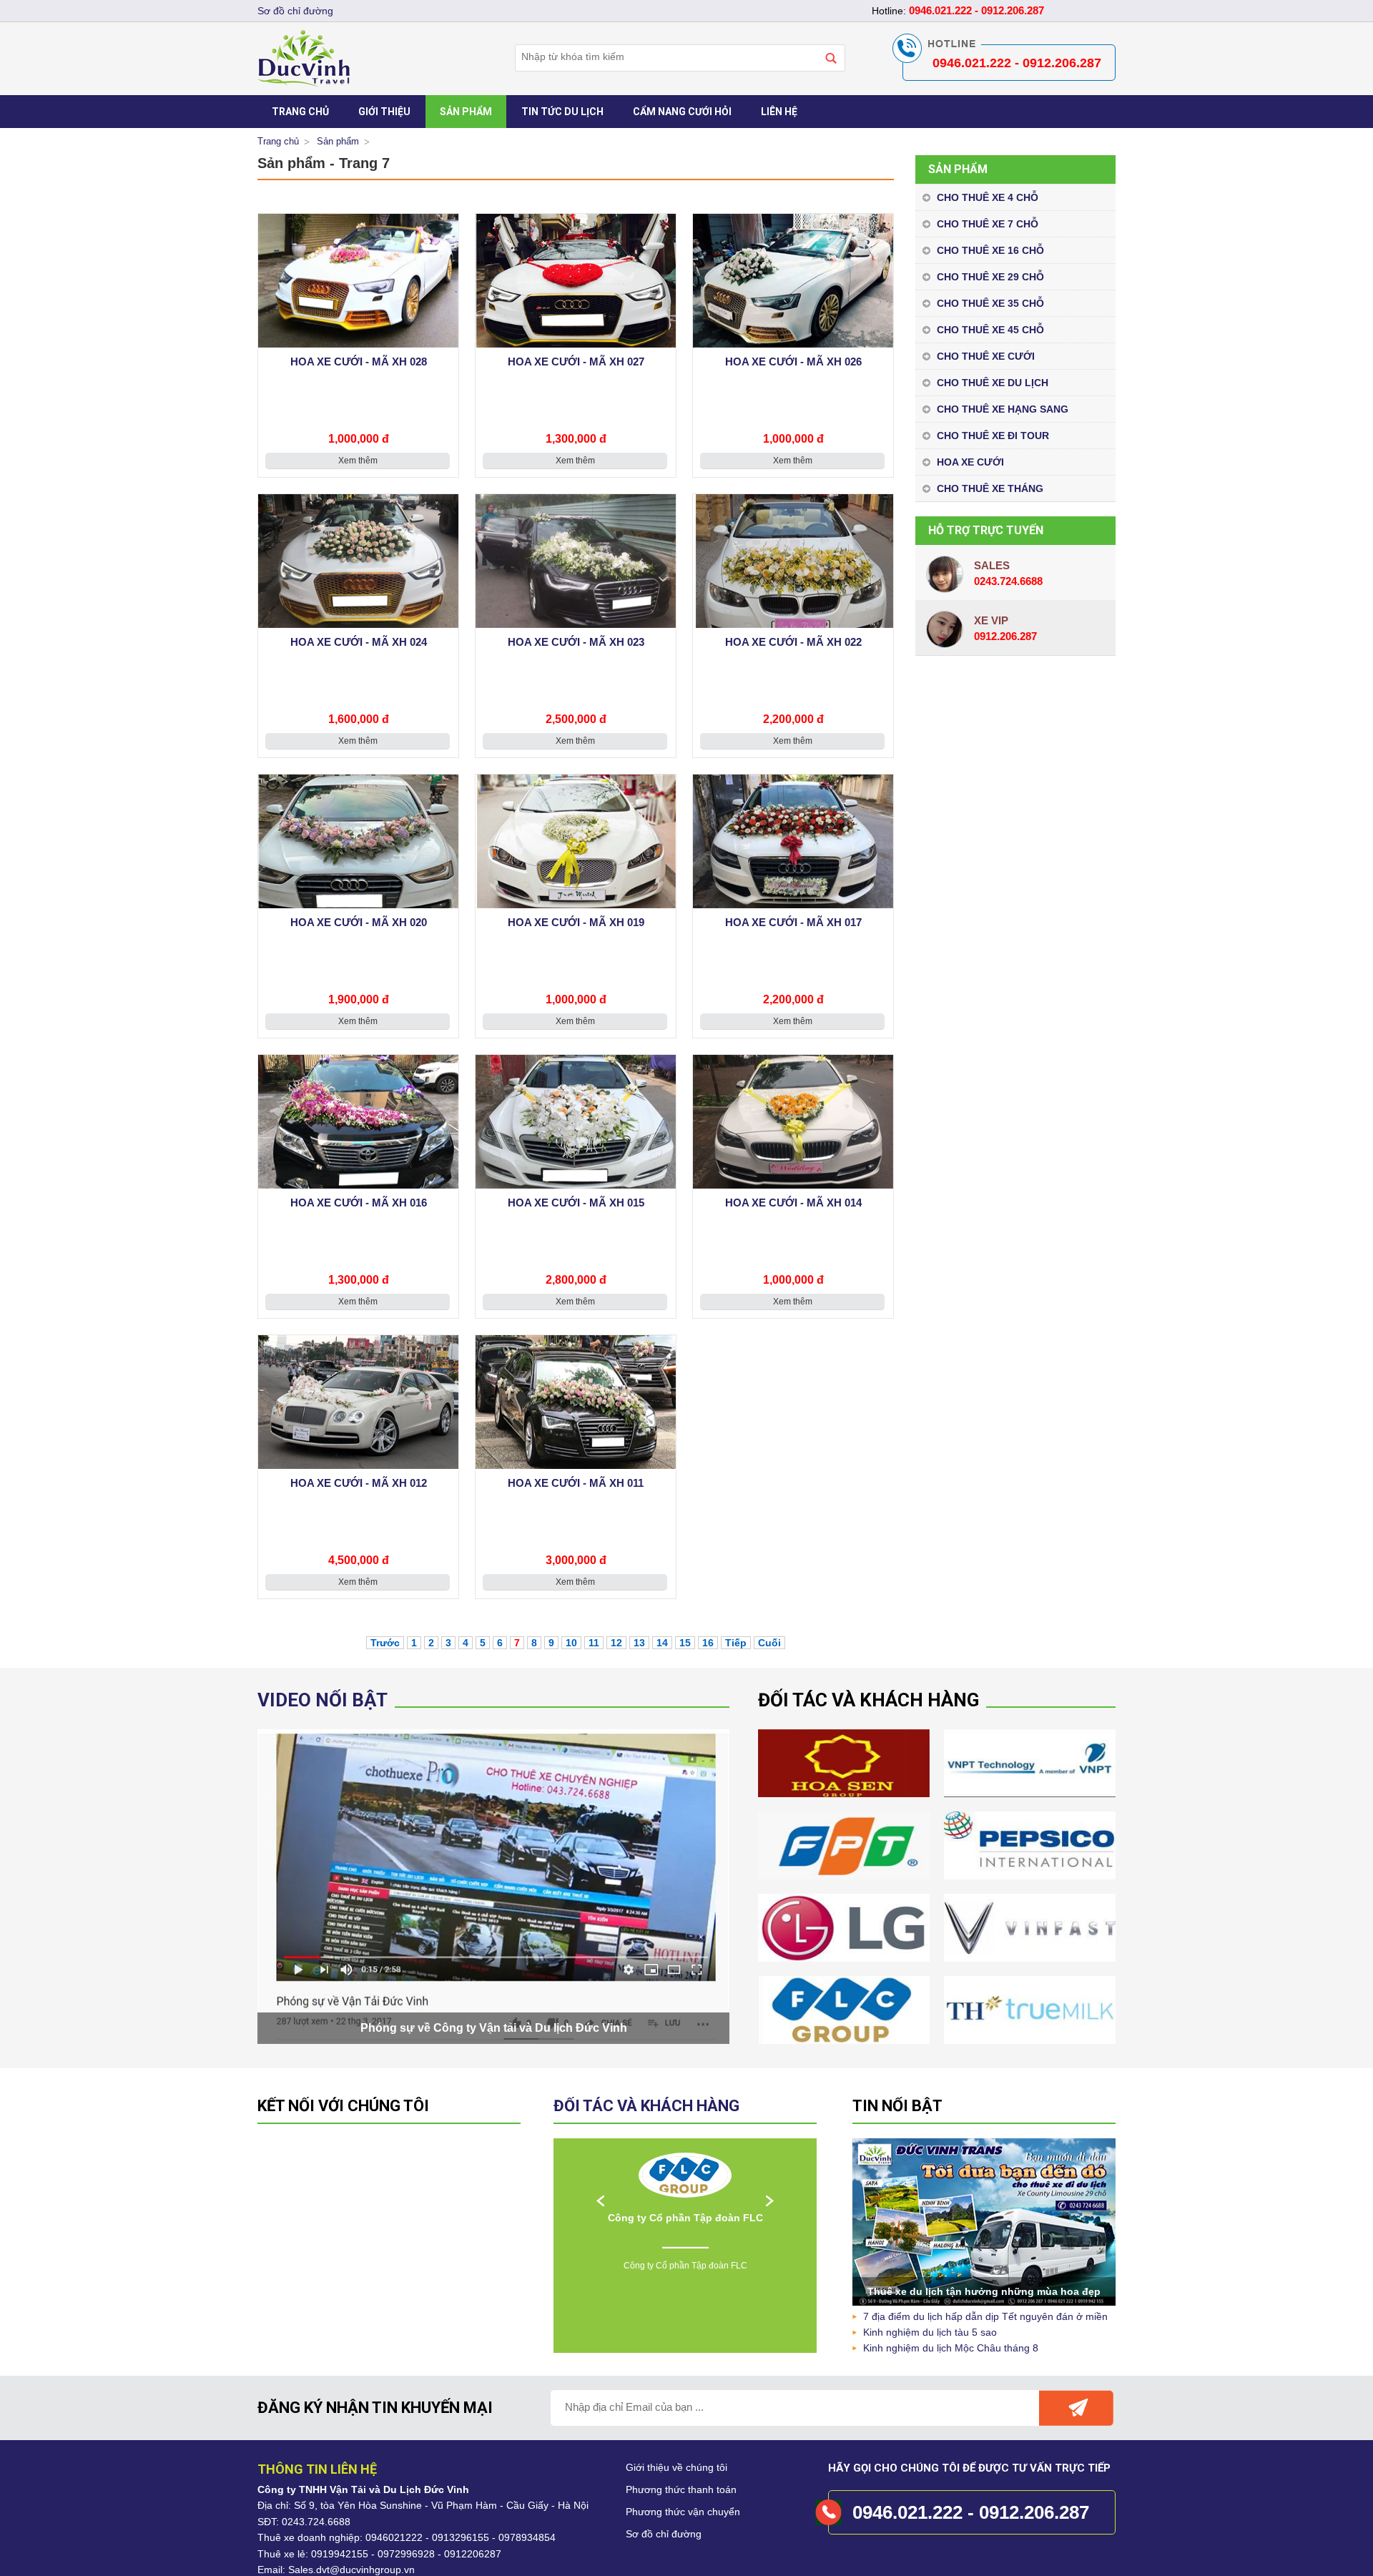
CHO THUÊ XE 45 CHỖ (990, 330)
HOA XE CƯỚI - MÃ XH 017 (793, 922)
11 (594, 1643)
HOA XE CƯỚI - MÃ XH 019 (576, 922)
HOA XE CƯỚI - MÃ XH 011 (576, 1483)
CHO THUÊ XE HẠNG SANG (1003, 409)
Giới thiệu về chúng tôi (676, 2467)
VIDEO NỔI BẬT (323, 1700)
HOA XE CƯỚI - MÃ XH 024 (359, 642)
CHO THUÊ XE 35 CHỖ (990, 303)
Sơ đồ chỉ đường (664, 2534)
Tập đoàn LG (685, 2218)
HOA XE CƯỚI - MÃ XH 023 (576, 642)
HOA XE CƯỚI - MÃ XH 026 (793, 362)
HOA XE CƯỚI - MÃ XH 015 (576, 1203)
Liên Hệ (779, 112)
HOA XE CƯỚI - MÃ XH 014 (793, 1203)
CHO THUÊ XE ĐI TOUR (993, 436)
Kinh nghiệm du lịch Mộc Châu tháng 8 (951, 2348)
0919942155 (340, 2554)
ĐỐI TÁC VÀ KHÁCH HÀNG (646, 2106)
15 (685, 1643)
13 (639, 1643)
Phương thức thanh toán (681, 2489)
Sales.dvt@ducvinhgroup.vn (351, 2570)
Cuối (769, 1643)
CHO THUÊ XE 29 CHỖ (990, 277)
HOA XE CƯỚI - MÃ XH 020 (359, 922)
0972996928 (406, 2554)
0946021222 (394, 2537)
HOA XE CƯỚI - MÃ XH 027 (576, 362)
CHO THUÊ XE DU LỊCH (993, 383)
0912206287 (473, 2554)
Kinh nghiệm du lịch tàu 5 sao (930, 2332)
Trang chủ (278, 141)
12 (616, 1643)
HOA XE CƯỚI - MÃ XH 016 (359, 1203)
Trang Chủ (300, 112)
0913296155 (461, 2537)
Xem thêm (358, 461)
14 (662, 1643)
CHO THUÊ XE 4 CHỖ (988, 197)
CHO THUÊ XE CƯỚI (986, 356)
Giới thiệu (384, 112)
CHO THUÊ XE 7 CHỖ (988, 224)
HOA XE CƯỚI (970, 462)
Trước (385, 1643)
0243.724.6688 (316, 2522)
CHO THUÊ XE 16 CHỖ (990, 250)
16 (708, 1643)
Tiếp (736, 1643)
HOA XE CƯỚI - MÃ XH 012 (359, 1483)
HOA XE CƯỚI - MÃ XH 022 (793, 642)
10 (571, 1643)
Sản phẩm (466, 112)
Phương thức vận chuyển (683, 2512)
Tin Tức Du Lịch (562, 112)
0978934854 (527, 2537)
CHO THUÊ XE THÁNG (990, 488)
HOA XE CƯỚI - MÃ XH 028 (359, 362)
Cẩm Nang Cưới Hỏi (682, 112)
